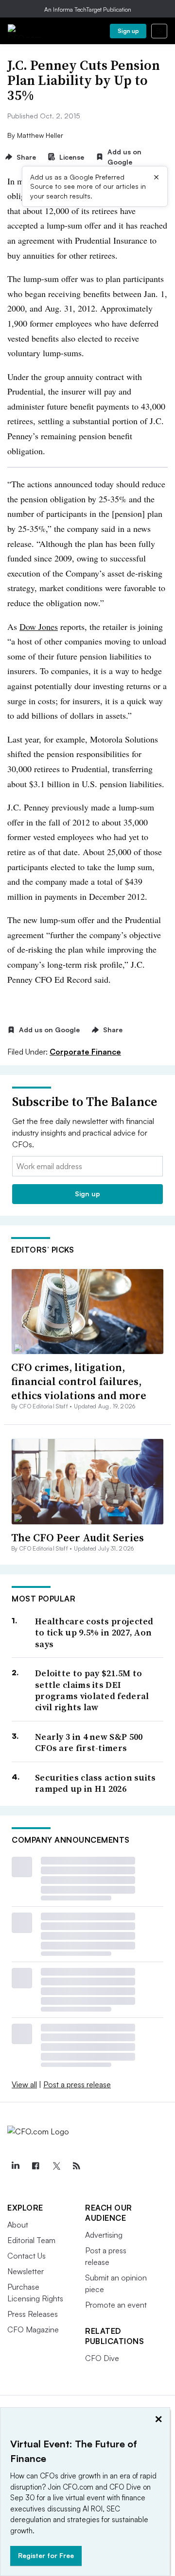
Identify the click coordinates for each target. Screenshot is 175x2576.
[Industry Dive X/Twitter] (56, 2166)
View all (24, 2084)
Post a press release (77, 2084)
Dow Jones (39, 627)
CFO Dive (102, 2358)
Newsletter (26, 2271)
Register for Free (46, 2555)
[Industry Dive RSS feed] (76, 2166)
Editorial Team (31, 2240)
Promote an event (116, 2305)
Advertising (104, 2235)
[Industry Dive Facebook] (35, 2166)
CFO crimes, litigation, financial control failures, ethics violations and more (79, 1381)
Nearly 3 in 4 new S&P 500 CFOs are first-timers (89, 1742)
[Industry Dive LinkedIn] (15, 2166)
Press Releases (33, 2314)
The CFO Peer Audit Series (78, 1537)
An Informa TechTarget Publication (88, 9)
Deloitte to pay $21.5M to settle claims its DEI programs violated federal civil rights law (92, 1690)
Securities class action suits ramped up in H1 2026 (96, 1783)
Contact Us (26, 2256)
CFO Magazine (33, 2329)
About (18, 2225)
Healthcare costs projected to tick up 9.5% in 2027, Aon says (94, 1633)
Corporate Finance (85, 1052)
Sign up (128, 31)
